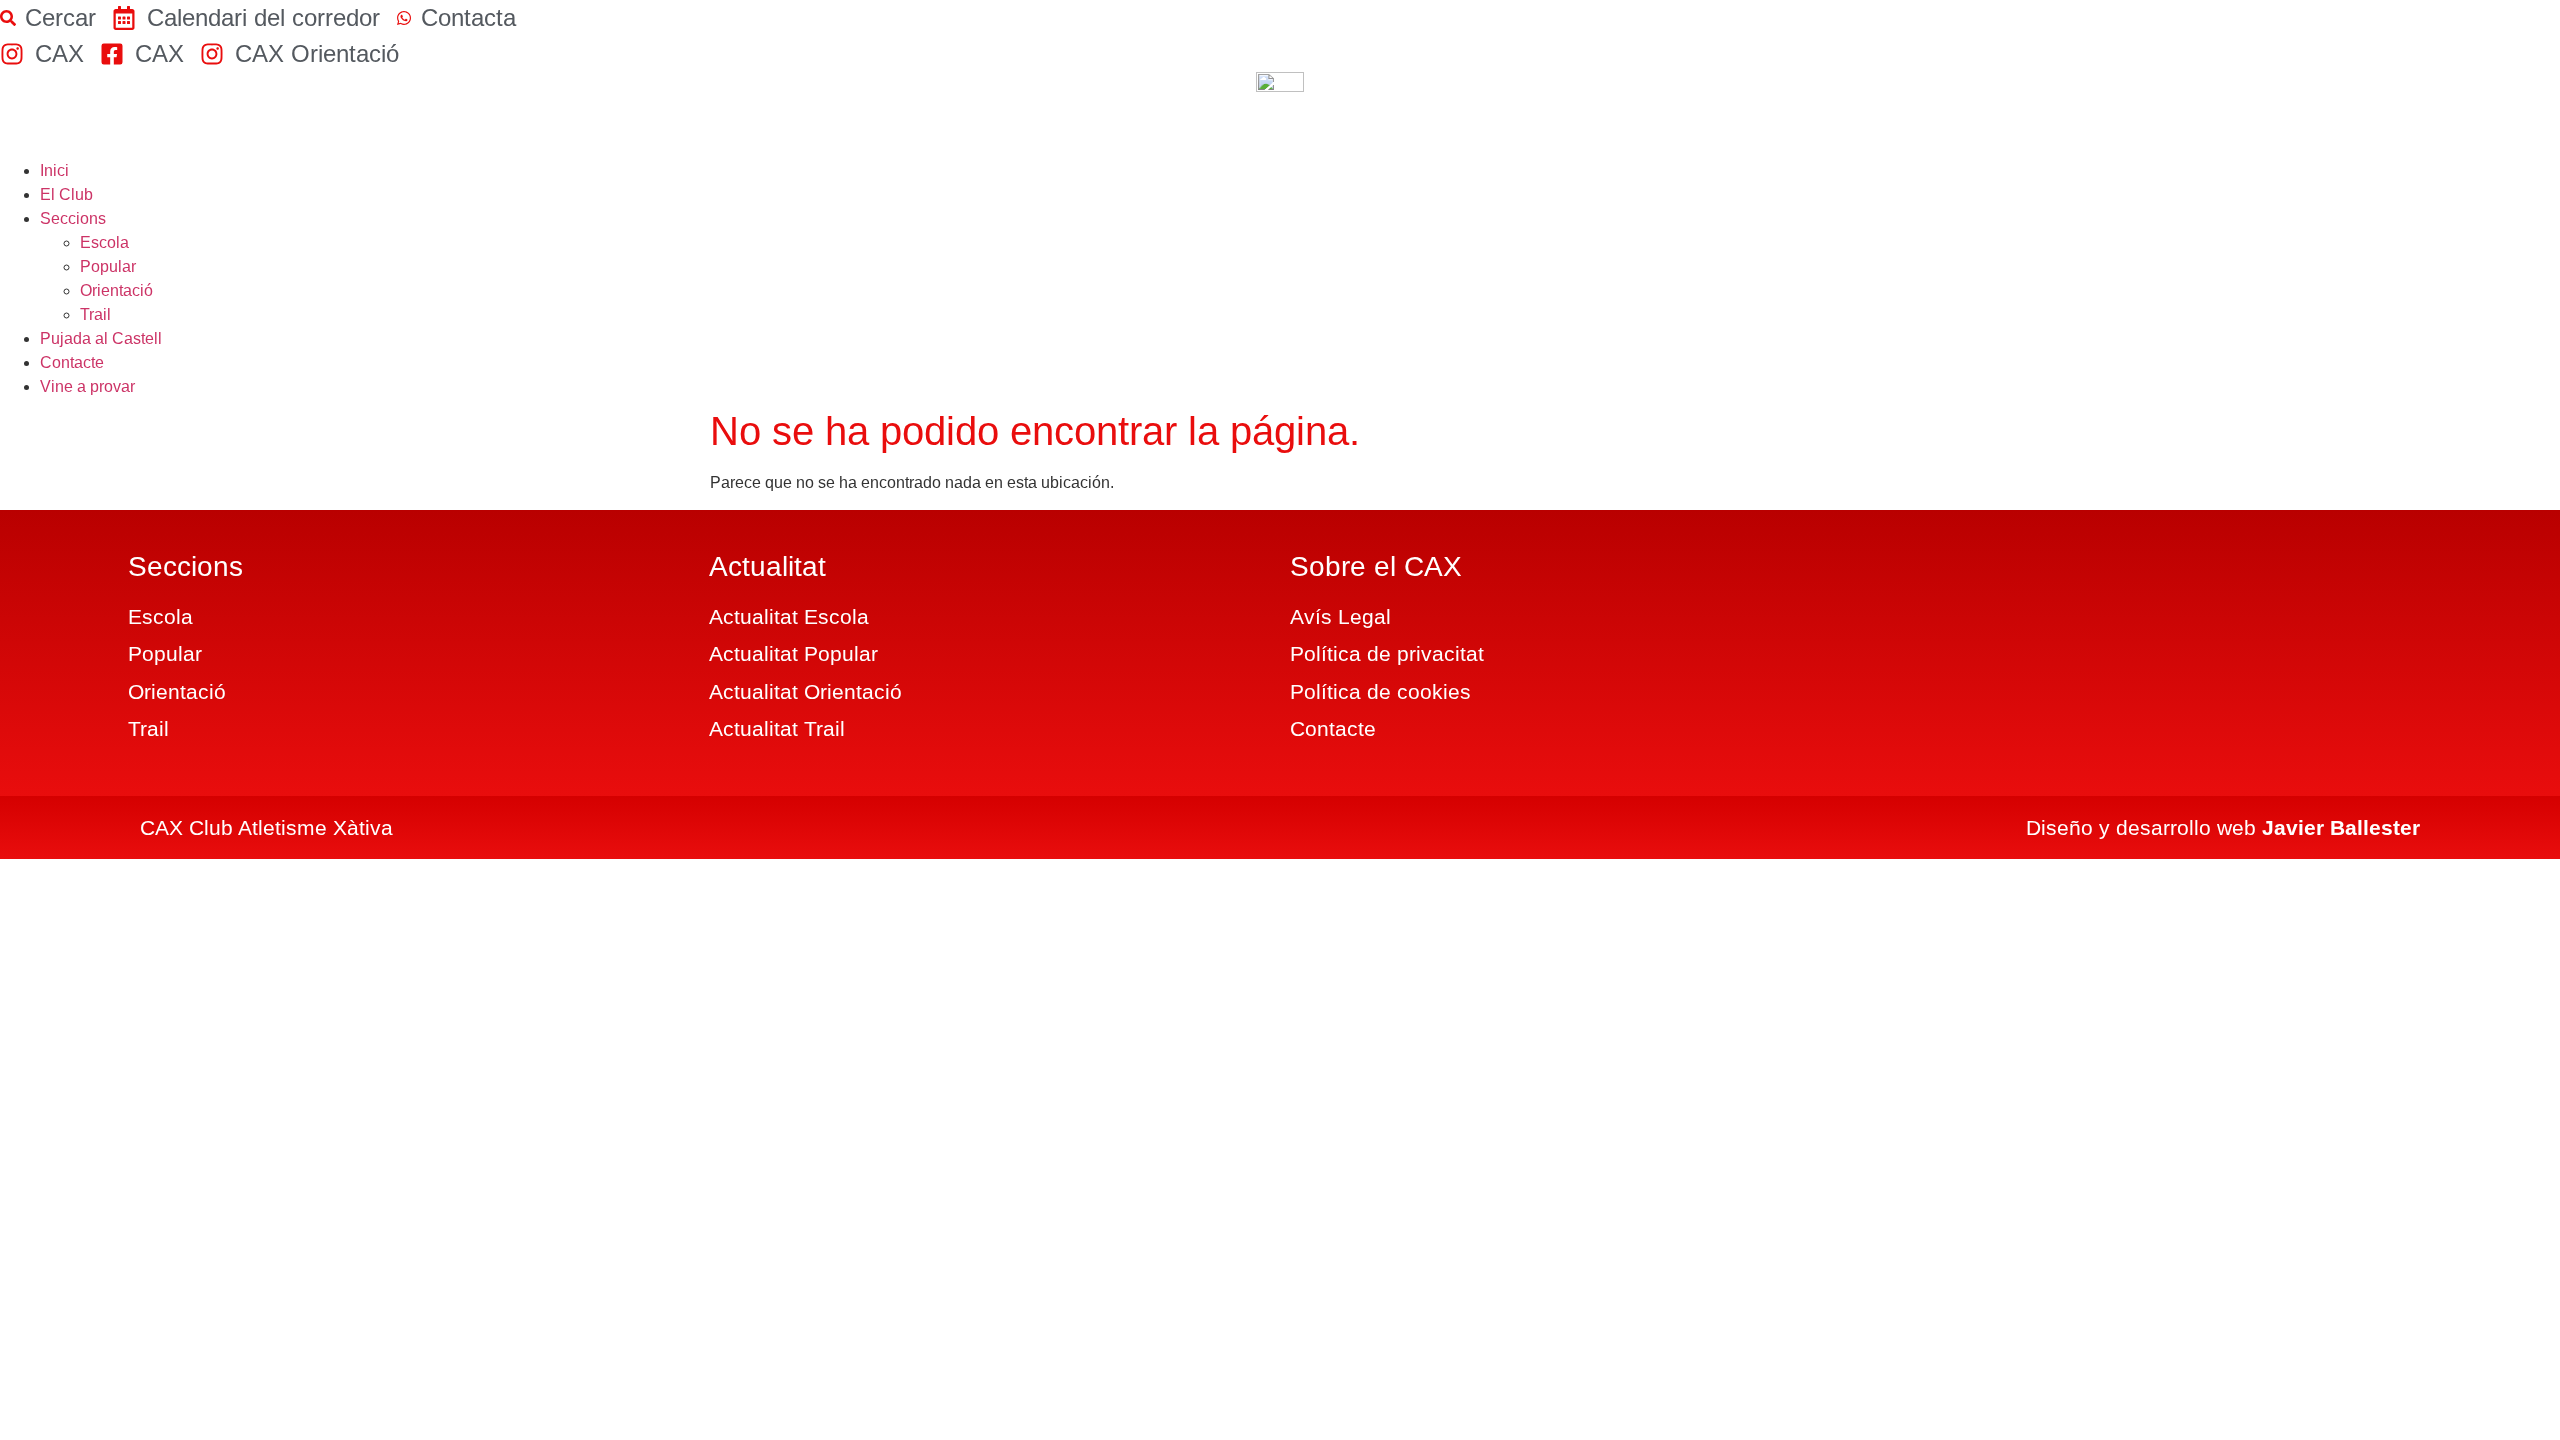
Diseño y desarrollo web (2223, 827)
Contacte (72, 362)
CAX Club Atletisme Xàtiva (266, 827)
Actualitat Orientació (805, 691)
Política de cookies (1380, 691)
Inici (54, 170)
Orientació (116, 290)
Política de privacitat (1387, 653)
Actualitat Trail (777, 728)
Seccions (73, 218)
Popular (108, 266)
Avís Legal (1340, 616)
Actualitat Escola (789, 616)
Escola (104, 242)
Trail (95, 314)
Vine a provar (87, 386)
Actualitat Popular (793, 653)
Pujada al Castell (101, 338)
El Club (66, 194)
